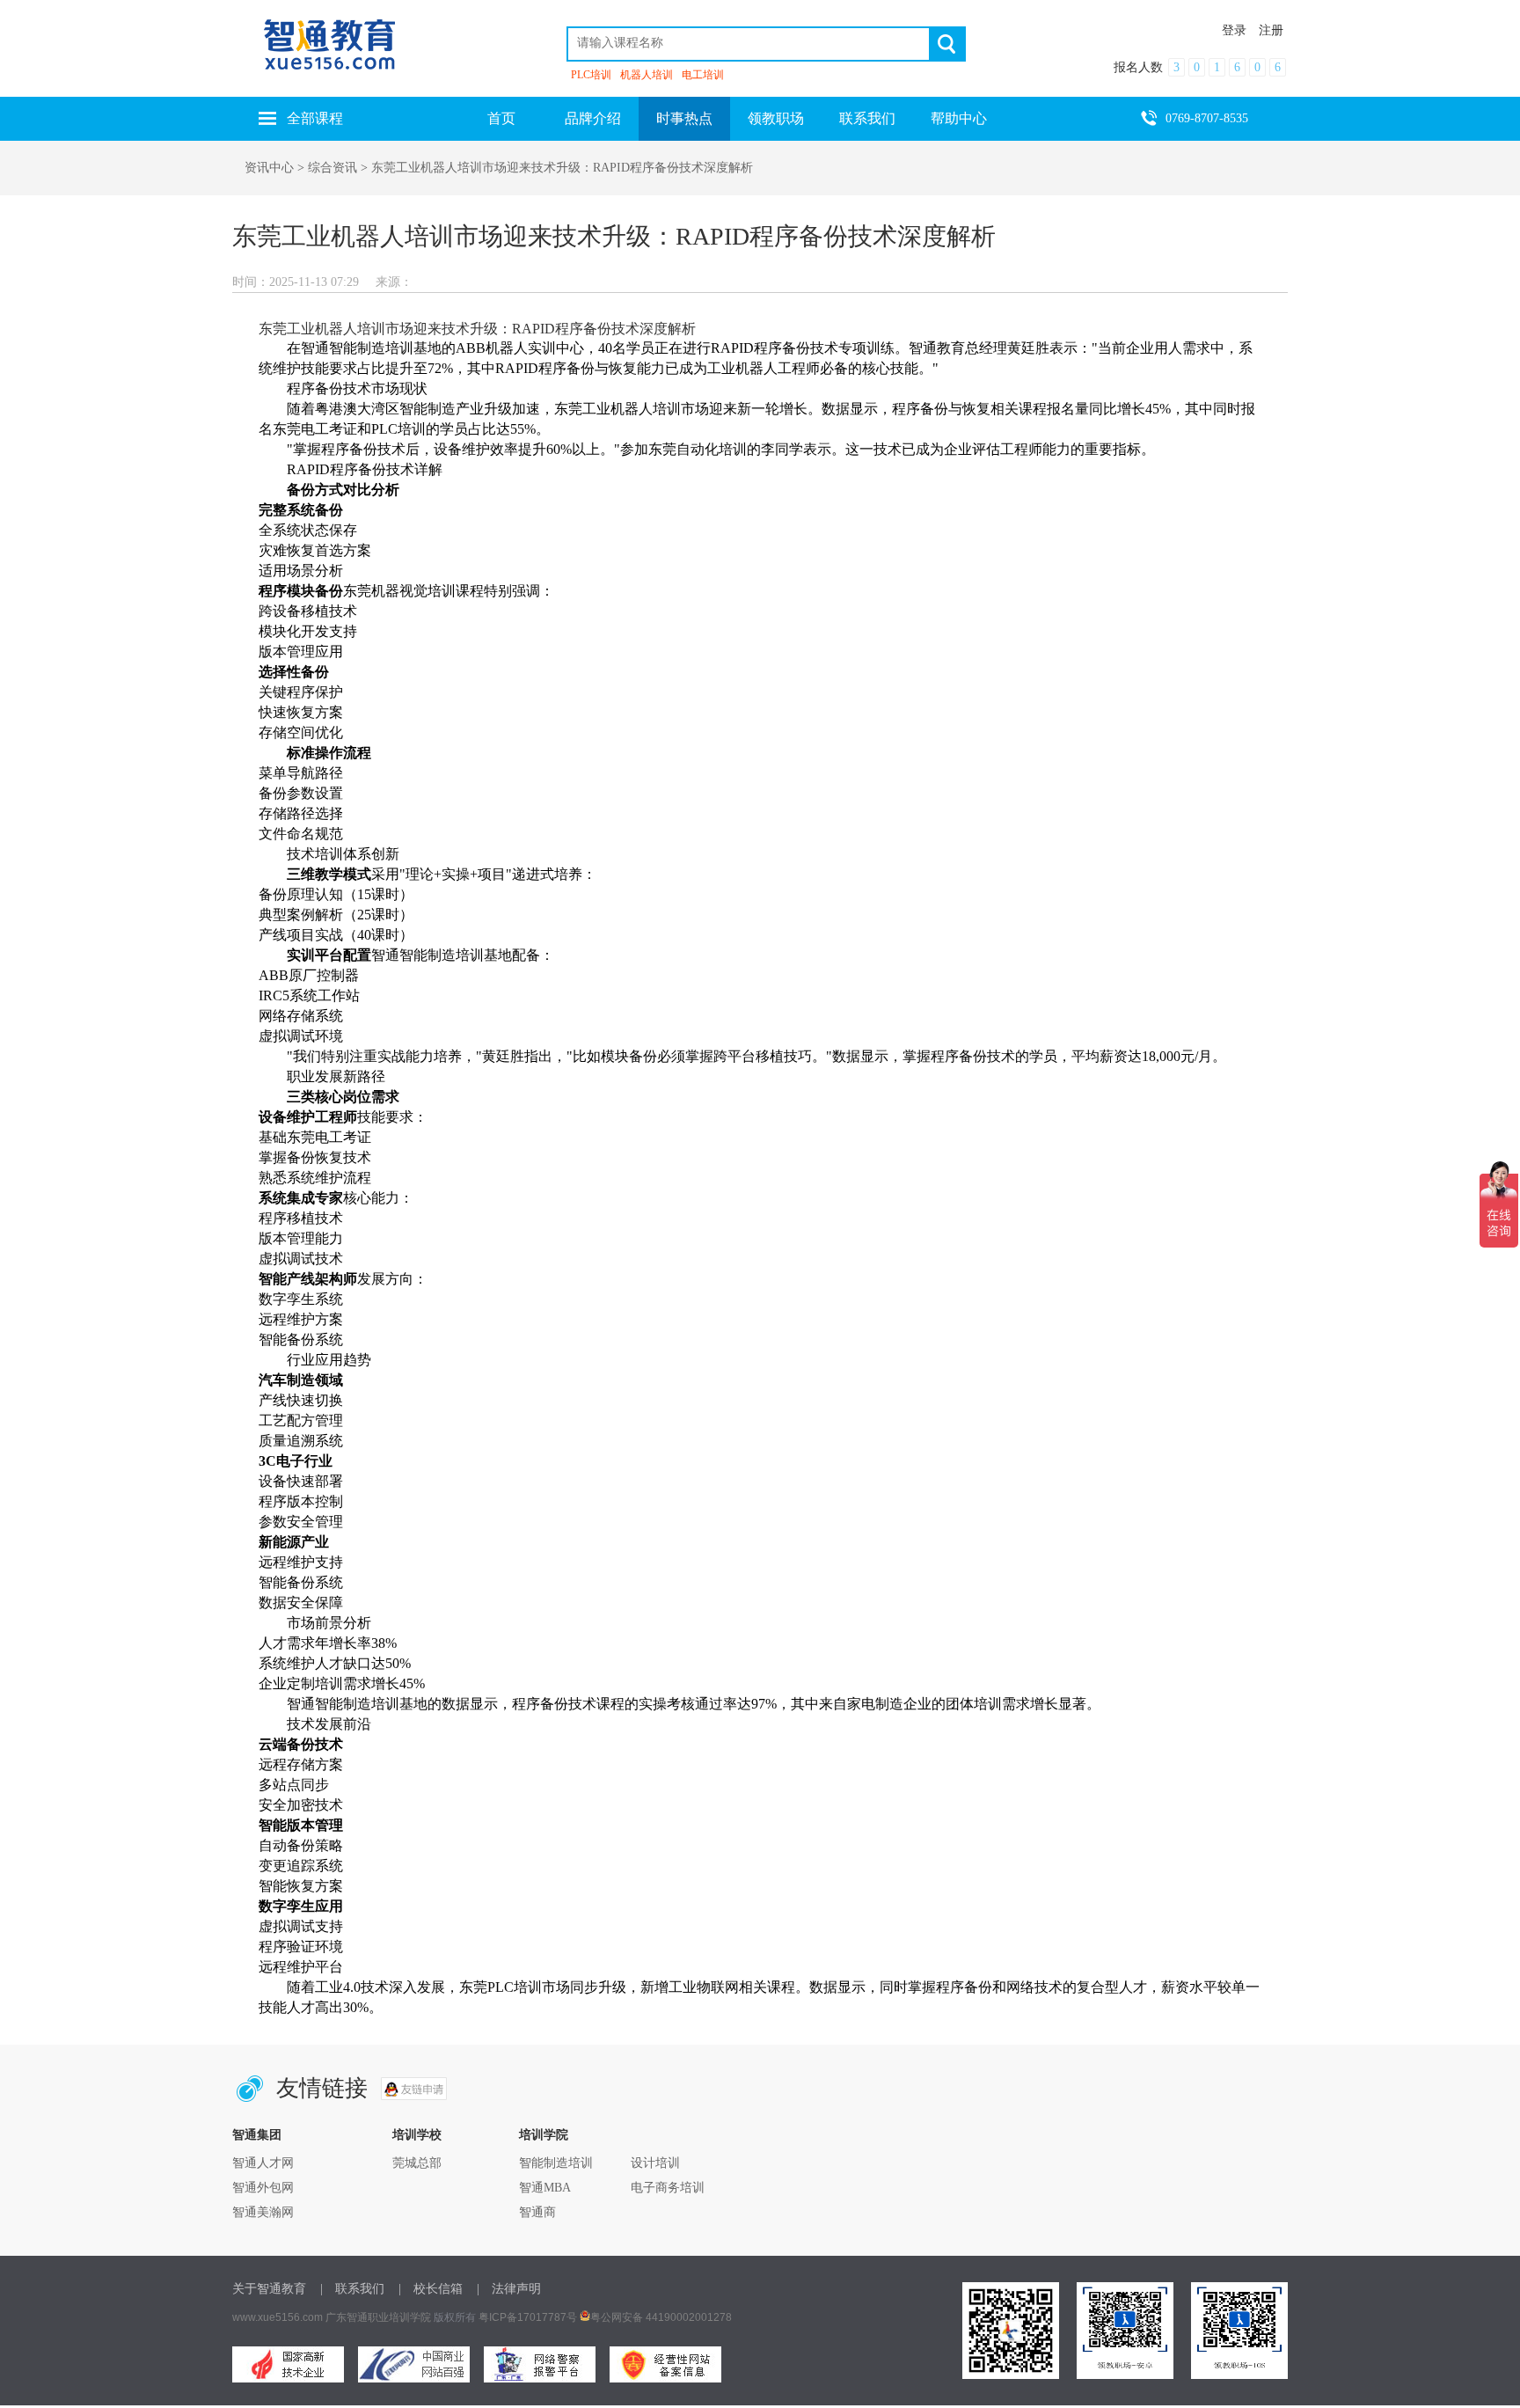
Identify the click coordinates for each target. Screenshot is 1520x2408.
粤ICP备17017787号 (528, 2317)
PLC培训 (591, 75)
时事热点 (684, 118)
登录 (1234, 30)
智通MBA (545, 2188)
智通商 (537, 2212)
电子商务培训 (668, 2188)
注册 (1271, 30)
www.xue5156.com (278, 2317)
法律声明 (516, 2289)
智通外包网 (263, 2188)
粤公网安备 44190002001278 (661, 2317)
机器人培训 (647, 75)
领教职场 (776, 118)
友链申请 (414, 2089)
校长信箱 (438, 2289)
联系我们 (867, 118)
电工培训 (703, 75)
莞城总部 (417, 2163)
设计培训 (655, 2163)
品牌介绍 (593, 118)
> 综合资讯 (327, 168)
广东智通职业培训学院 (378, 2317)
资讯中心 (269, 168)
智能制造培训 (556, 2163)
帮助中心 (959, 118)
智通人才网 (263, 2163)
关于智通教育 (269, 2289)
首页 (501, 118)
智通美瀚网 (263, 2212)
